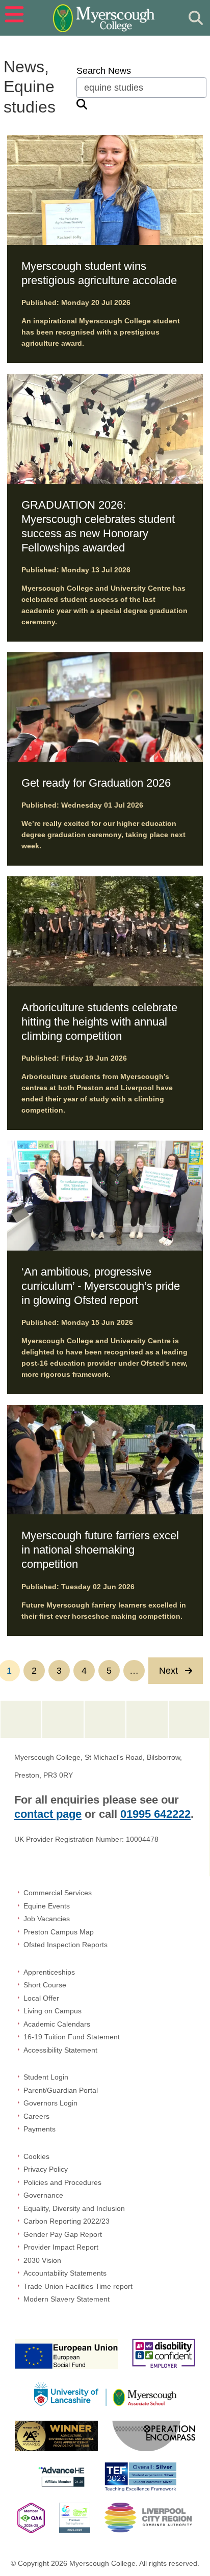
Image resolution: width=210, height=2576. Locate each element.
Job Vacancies (47, 1919)
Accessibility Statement (60, 2050)
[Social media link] (21, 1720)
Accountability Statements (65, 2273)
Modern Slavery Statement (67, 2299)
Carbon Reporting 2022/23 (67, 2221)
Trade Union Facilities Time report (78, 2286)
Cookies (36, 2156)
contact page (48, 1814)
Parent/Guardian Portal (61, 2090)
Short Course (45, 1985)
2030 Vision (42, 2260)
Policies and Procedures (62, 2182)
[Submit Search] (196, 18)
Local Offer (41, 1998)
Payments (40, 2129)
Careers (36, 2116)
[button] (12, 18)
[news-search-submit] (82, 104)
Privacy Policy (46, 2169)
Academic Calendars (57, 2024)
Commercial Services (58, 1893)
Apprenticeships (49, 1972)
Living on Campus (52, 2011)
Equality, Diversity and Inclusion (74, 2208)
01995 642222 (155, 1814)
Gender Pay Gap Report (63, 2234)
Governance (43, 2195)
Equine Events (47, 1906)
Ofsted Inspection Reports (65, 1945)
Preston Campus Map (59, 1932)
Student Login (46, 2077)
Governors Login (50, 2103)
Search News (104, 71)
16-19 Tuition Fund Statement (72, 2037)
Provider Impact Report (61, 2247)
